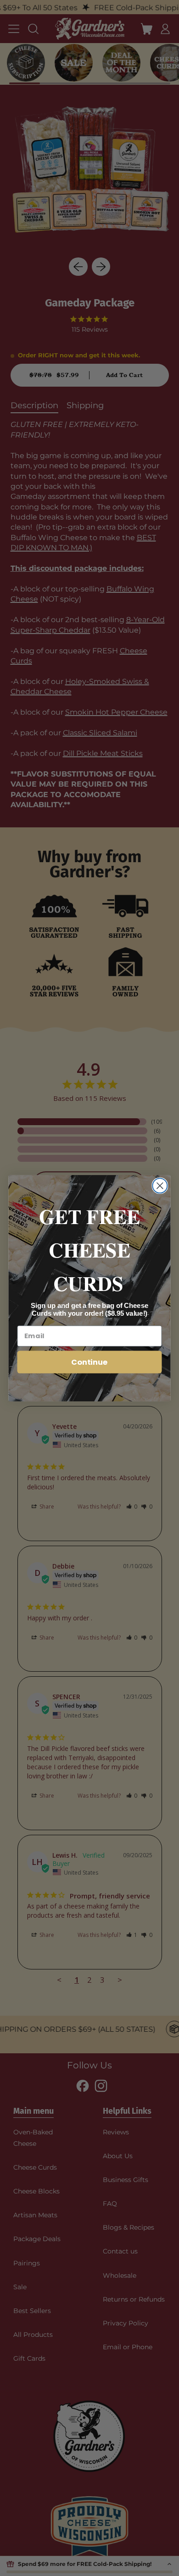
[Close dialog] (160, 1186)
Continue (89, 1361)
